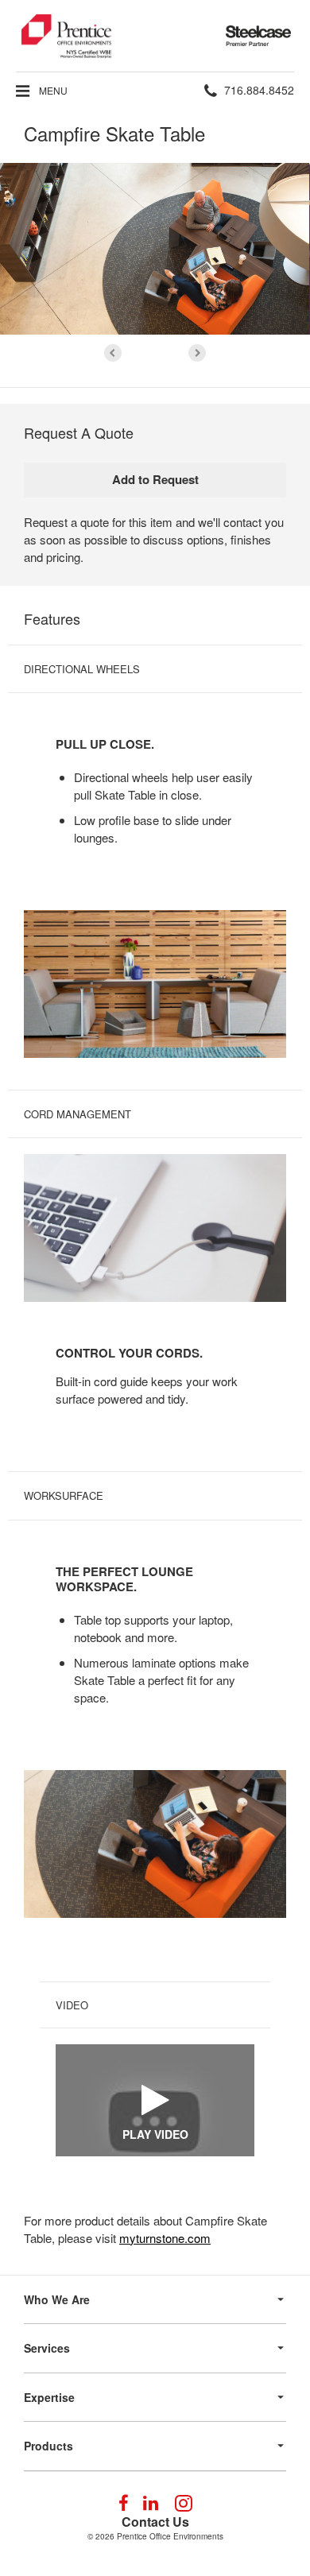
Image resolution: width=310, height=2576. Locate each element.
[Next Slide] (197, 353)
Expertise (49, 2397)
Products (48, 2446)
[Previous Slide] (113, 353)
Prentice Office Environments (170, 2536)
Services (47, 2348)
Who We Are (57, 2299)
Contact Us (155, 2522)
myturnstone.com (165, 2238)
